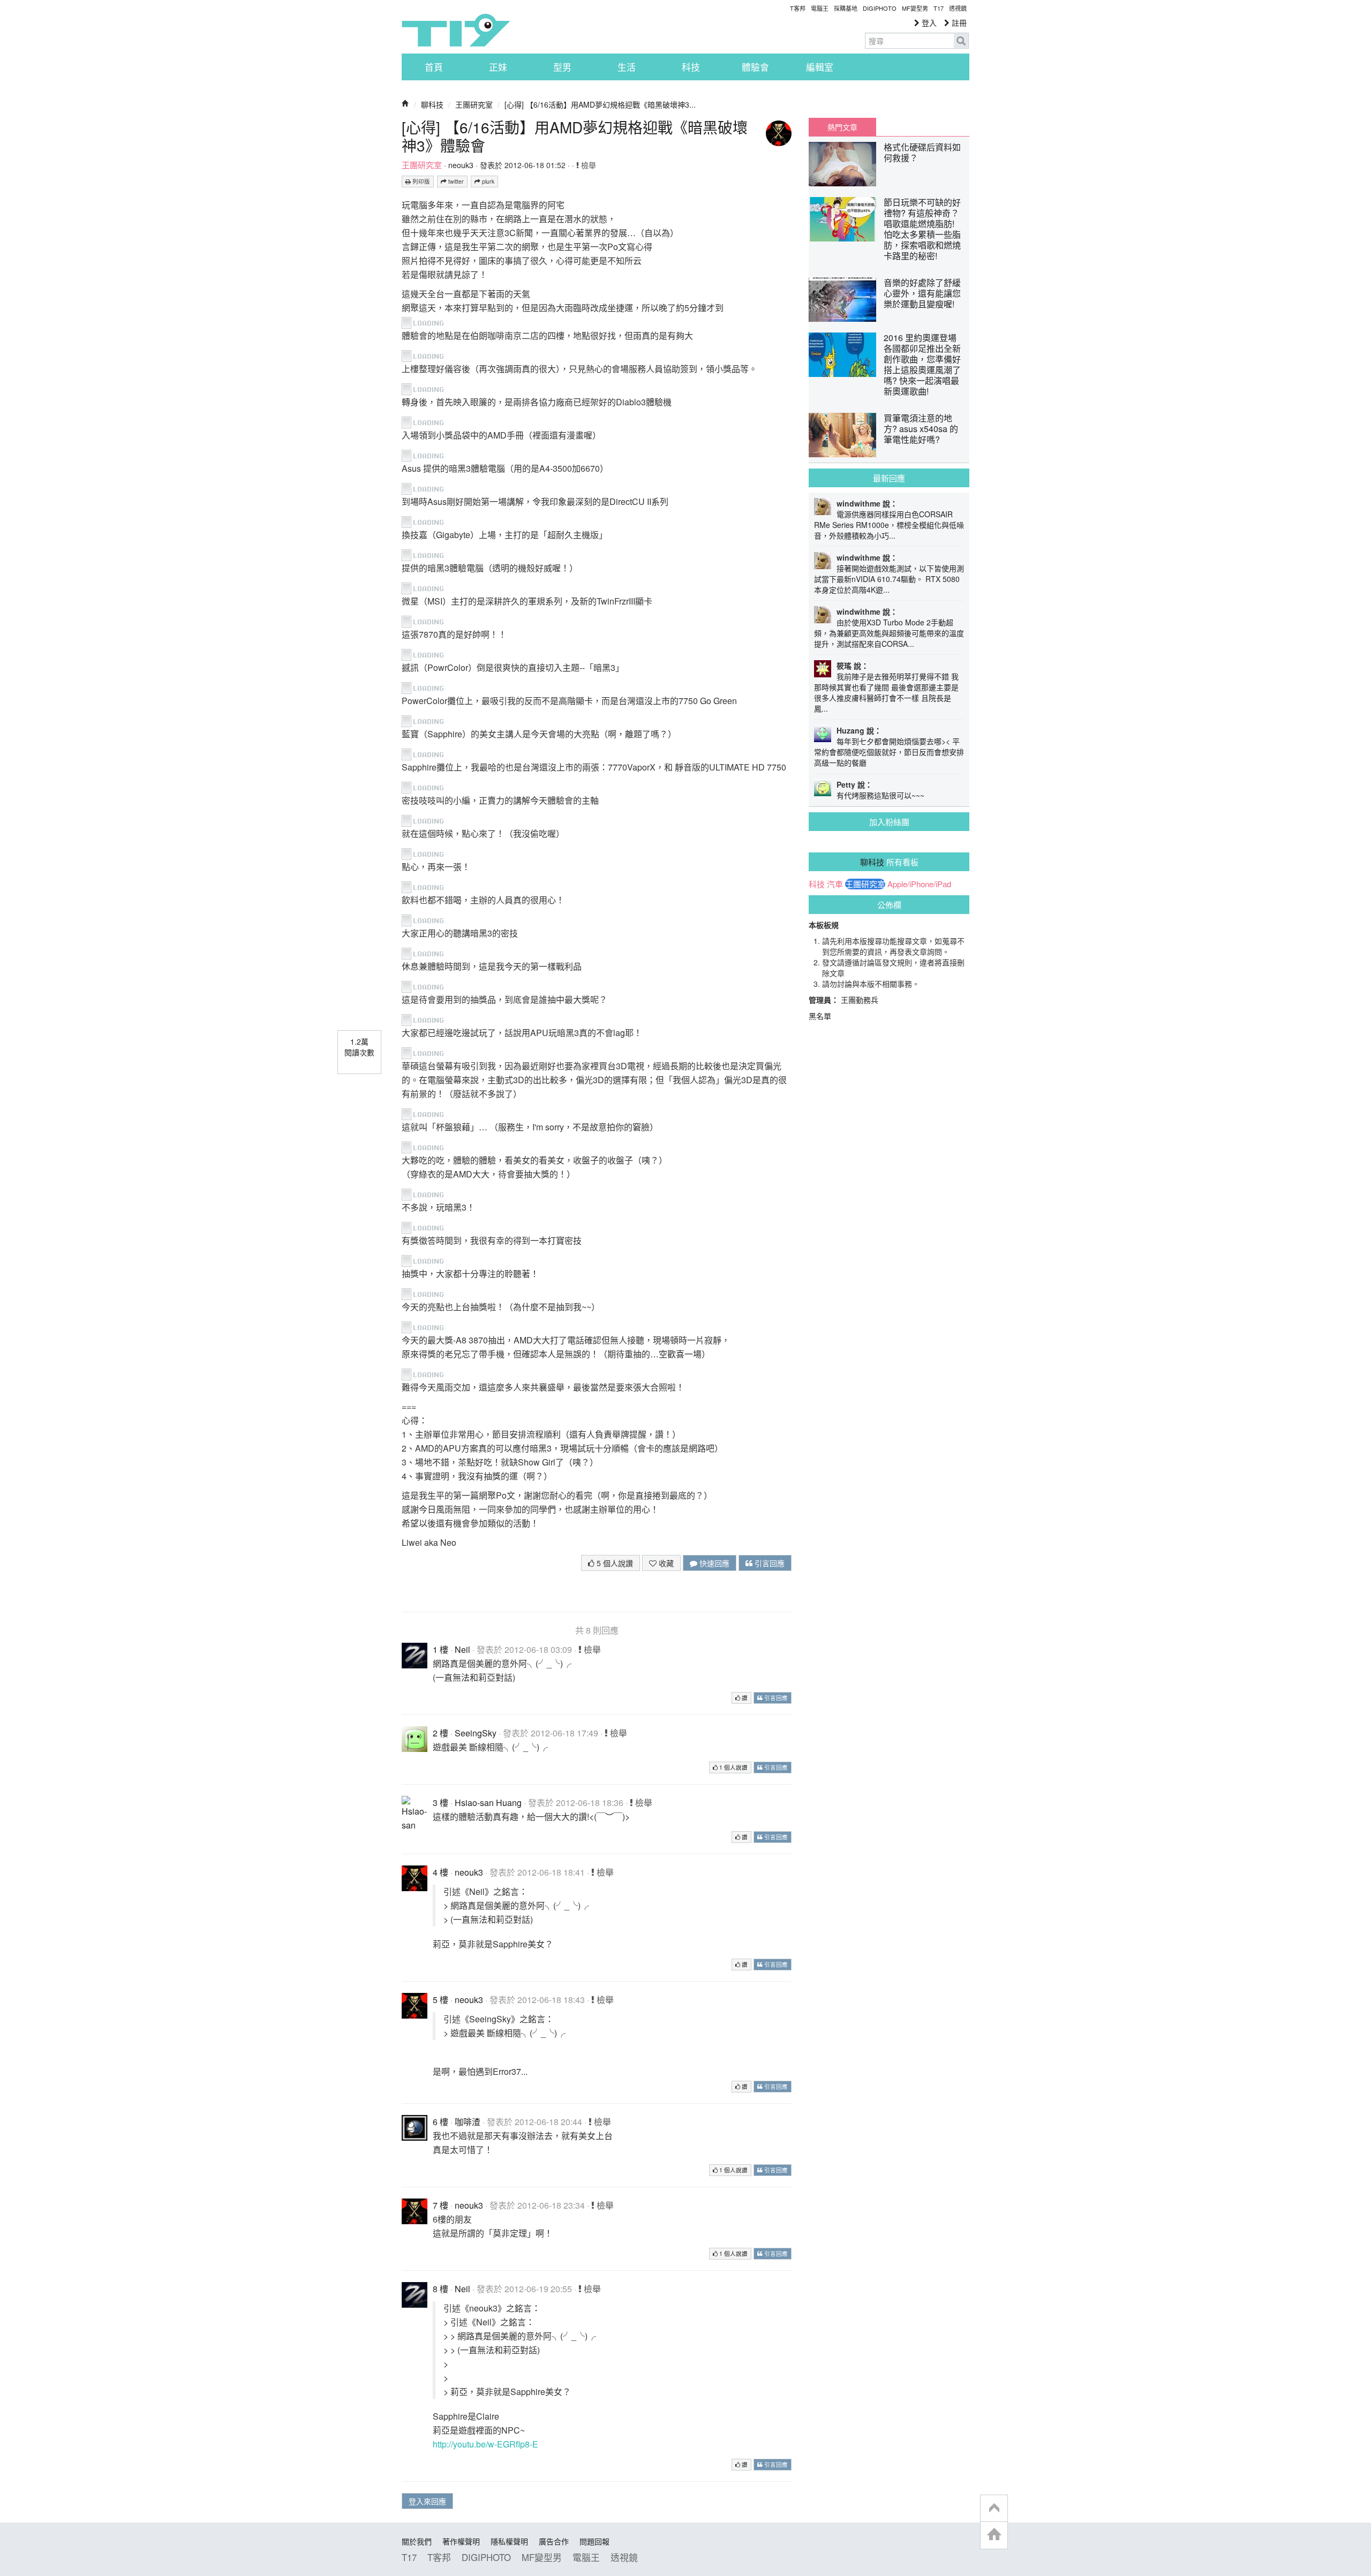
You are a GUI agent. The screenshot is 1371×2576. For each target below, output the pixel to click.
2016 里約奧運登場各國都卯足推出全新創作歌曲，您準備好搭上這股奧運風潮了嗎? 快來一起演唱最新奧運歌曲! (922, 364)
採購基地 (846, 8)
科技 (691, 67)
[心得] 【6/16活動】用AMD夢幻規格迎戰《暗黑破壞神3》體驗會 (575, 136)
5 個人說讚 (614, 1563)
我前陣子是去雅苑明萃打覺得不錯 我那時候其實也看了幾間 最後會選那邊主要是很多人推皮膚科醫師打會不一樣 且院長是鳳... (886, 692)
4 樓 (440, 1872)
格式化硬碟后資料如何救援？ (922, 152)
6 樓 (440, 2122)
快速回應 (713, 1563)
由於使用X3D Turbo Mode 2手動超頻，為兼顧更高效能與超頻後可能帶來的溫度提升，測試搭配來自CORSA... (889, 633)
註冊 (958, 22)
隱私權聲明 (509, 2541)
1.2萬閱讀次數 (359, 1047)
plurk (487, 181)
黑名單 (820, 1016)
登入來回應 (427, 2501)
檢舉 (587, 165)
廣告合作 (554, 2541)
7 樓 (440, 2205)
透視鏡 (958, 8)
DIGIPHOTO (880, 8)
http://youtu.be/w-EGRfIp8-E (485, 2444)
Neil (462, 1649)
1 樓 (440, 1649)
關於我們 (417, 2541)
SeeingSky (476, 1733)
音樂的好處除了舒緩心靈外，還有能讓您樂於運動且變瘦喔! (922, 293)
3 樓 (440, 1803)
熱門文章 (842, 127)
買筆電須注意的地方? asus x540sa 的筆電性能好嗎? (921, 429)
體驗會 (755, 67)
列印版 (420, 181)
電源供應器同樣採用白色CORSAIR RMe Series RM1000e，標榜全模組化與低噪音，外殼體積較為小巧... (889, 525)
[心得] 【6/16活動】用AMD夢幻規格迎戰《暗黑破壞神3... (600, 104)
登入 (928, 22)
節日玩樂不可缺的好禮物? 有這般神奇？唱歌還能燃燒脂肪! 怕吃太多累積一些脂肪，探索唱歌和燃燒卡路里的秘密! (922, 229)
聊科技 (432, 104)
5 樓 (440, 2000)
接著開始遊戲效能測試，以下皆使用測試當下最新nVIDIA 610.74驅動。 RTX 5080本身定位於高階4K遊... (889, 579)
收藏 (665, 1563)
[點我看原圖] (427, 322)
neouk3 (461, 165)
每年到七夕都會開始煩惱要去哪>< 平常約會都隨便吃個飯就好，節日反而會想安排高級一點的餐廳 (889, 752)
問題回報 (594, 2541)
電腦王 (820, 8)
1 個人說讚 (733, 1767)
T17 (456, 30)
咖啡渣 (468, 2122)
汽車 (835, 884)
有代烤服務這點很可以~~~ (880, 795)
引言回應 (769, 1563)
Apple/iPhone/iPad (919, 884)
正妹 (498, 67)
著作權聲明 (461, 2541)
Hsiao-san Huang (488, 1803)
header (994, 2509)
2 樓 (440, 1733)
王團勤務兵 (860, 1000)
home (994, 2535)
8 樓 (440, 2289)
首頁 (434, 67)
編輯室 (820, 67)
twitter (455, 181)
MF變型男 (915, 8)
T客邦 (798, 8)
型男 (562, 67)
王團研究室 (474, 104)
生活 (627, 67)
